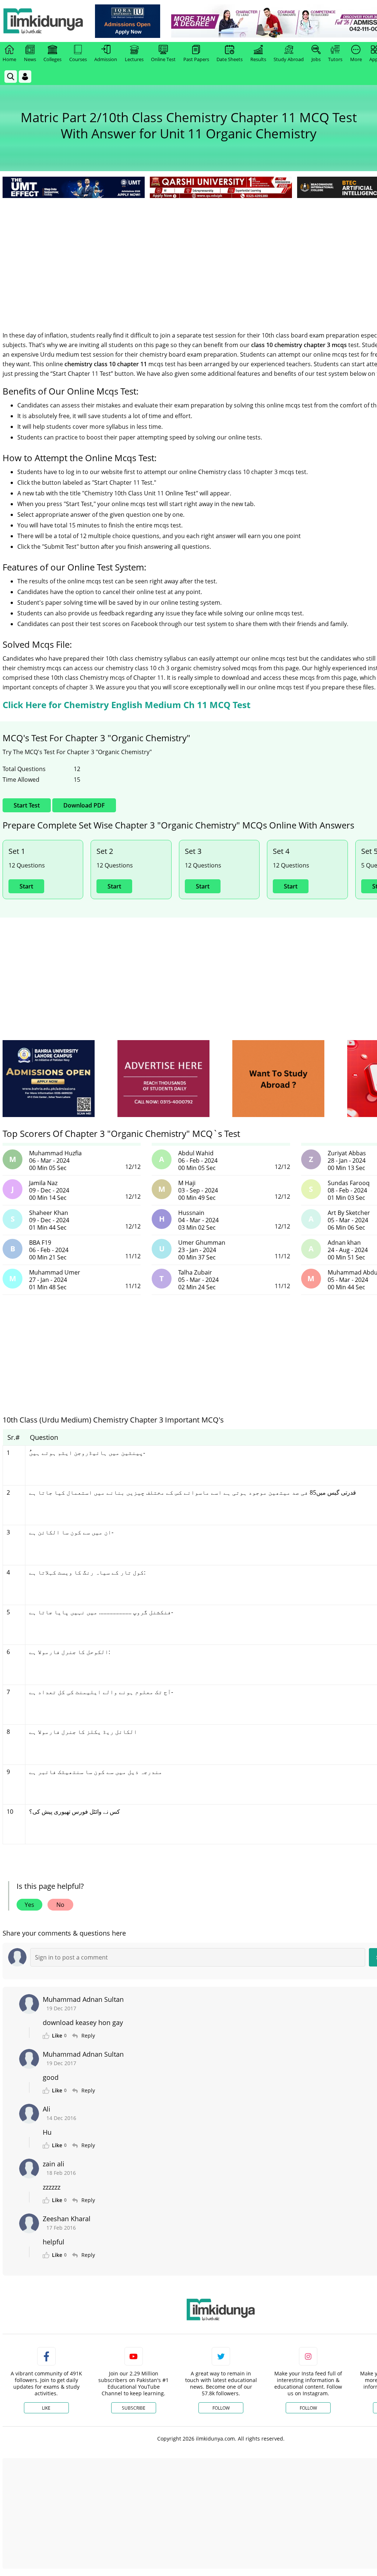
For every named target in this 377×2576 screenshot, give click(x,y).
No (60, 1905)
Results (258, 59)
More (356, 59)
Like (46, 2408)
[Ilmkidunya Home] (43, 21)
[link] (128, 21)
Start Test (27, 805)
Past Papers (196, 59)
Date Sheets (230, 59)
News (30, 59)
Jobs (316, 59)
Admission (106, 59)
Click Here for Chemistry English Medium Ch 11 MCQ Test (126, 705)
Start (26, 886)
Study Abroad (289, 59)
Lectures (134, 59)
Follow (221, 2408)
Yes (29, 1905)
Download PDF (84, 805)
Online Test (163, 59)
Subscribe (134, 2408)
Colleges (52, 59)
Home (9, 59)
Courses (78, 59)
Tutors (335, 59)
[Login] (25, 77)
